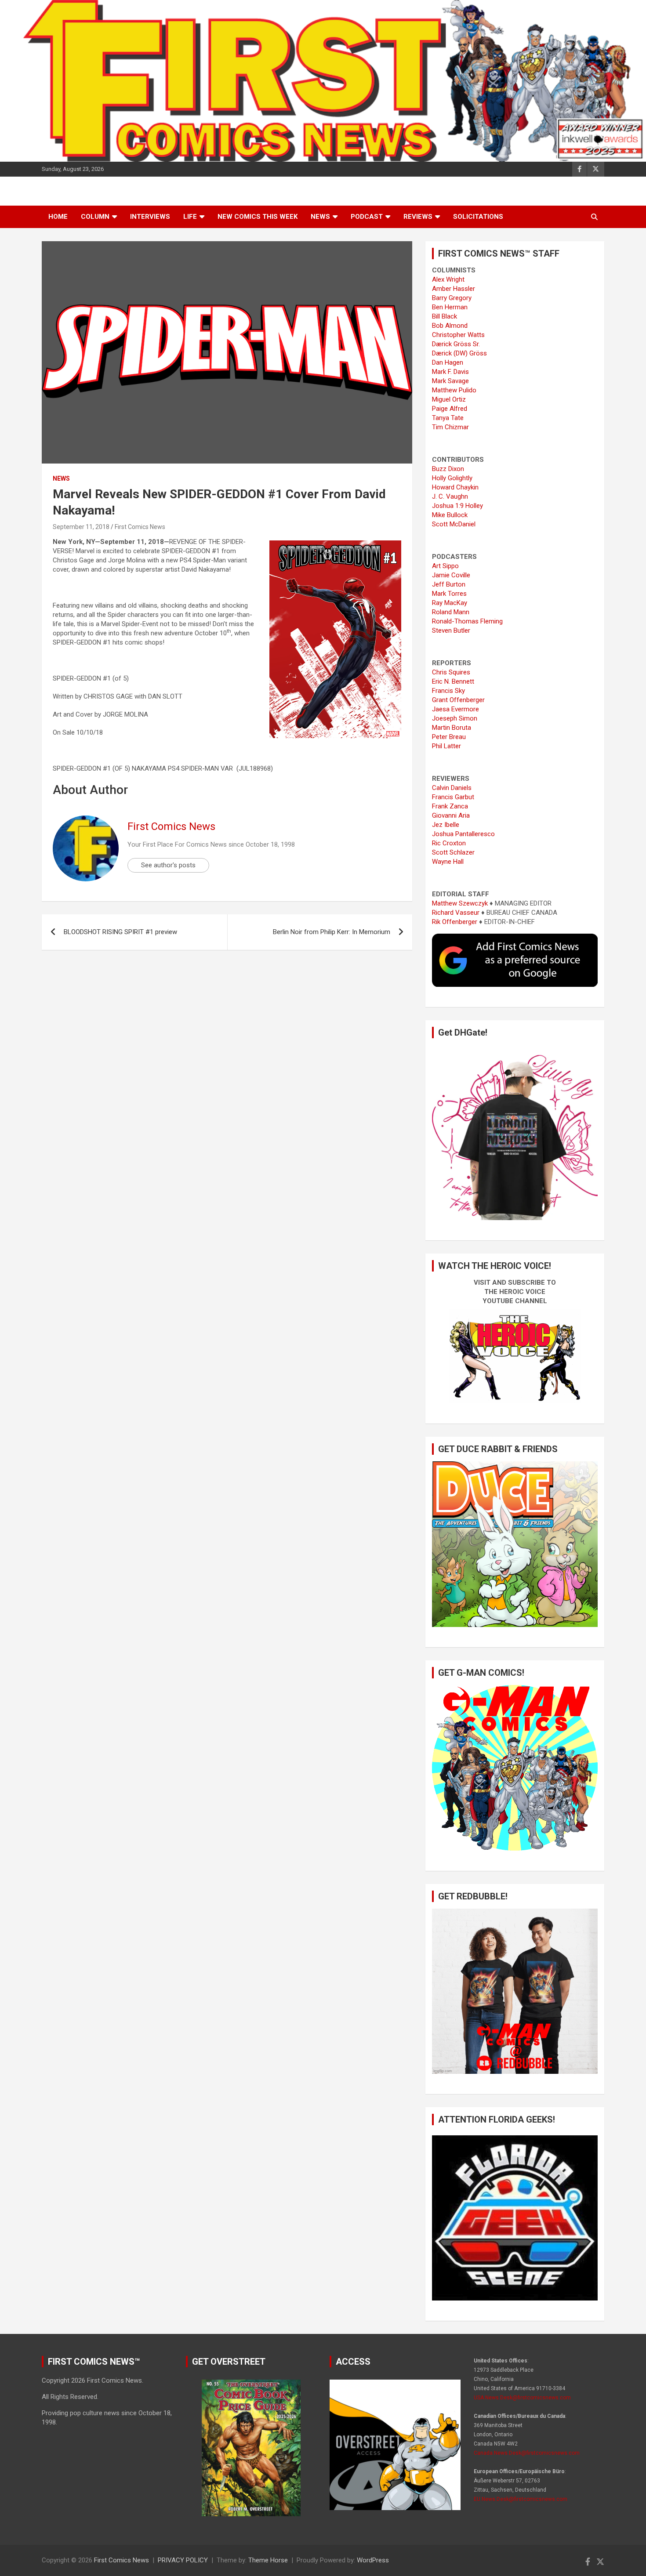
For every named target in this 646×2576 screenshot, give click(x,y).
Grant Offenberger (458, 700)
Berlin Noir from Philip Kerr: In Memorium (332, 932)
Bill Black (445, 316)
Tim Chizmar (450, 427)
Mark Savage (450, 381)
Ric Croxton (449, 843)
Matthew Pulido (454, 390)
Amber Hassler (454, 289)
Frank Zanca (450, 806)
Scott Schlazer (453, 852)
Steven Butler (451, 630)
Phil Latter (446, 746)
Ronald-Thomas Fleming (467, 621)
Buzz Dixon (448, 469)
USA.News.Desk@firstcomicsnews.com (522, 2398)
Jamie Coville (451, 575)
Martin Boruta (452, 728)
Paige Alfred (450, 409)
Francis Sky (448, 691)
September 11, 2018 (81, 527)
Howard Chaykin (455, 487)
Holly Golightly (452, 478)
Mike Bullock (450, 515)
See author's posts (168, 865)
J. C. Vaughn (450, 496)
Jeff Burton (449, 584)
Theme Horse (268, 2560)
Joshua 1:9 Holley (457, 506)
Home (58, 217)
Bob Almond (450, 326)
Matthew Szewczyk (460, 903)
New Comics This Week (258, 217)
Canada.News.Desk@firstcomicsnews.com (527, 2453)
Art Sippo (445, 566)
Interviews (150, 217)
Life (190, 217)
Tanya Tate (448, 418)
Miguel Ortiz (449, 399)
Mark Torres (449, 594)
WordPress (373, 2560)
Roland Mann (451, 612)
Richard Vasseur (456, 913)
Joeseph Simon (455, 718)
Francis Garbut (453, 797)
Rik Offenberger (455, 922)
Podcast (367, 217)
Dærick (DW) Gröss (459, 353)
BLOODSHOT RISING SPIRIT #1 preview (120, 932)
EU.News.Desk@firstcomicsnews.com (521, 2499)
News (320, 217)
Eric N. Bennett (453, 681)
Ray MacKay (450, 603)
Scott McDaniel (454, 524)
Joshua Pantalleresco (463, 834)
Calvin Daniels (452, 788)
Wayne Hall (448, 862)
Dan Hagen (448, 362)
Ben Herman (450, 307)
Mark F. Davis (450, 372)
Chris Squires (451, 672)
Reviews (418, 217)
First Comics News (140, 527)
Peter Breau (449, 737)
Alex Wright (448, 279)
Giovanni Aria (451, 815)
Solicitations (478, 217)
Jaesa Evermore (455, 709)
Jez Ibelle (446, 825)
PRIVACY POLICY (183, 2560)
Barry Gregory (452, 298)
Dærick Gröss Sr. (456, 344)
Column (95, 217)
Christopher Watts (458, 335)
